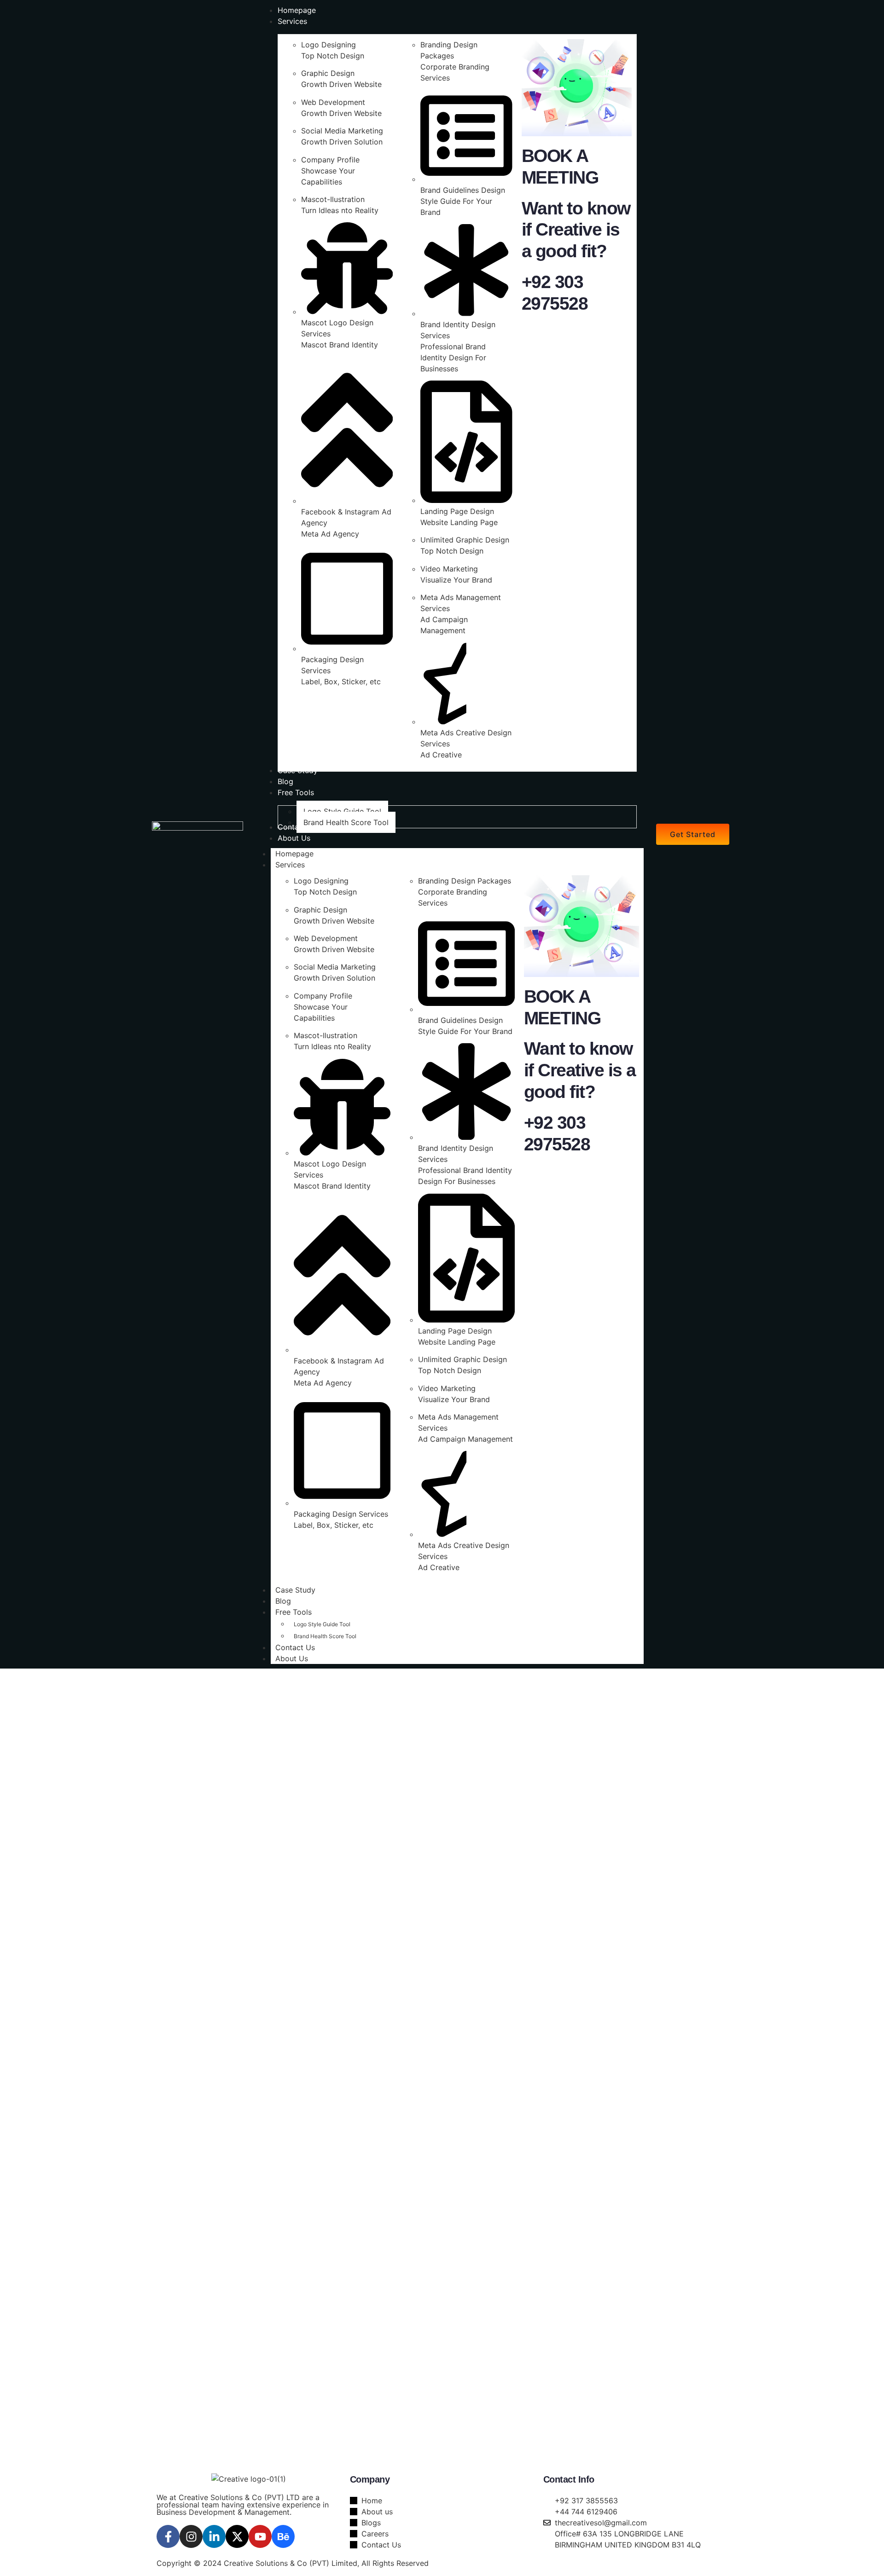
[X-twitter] (237, 2536)
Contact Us (295, 1647)
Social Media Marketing (342, 131)
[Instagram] (191, 2536)
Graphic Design (328, 73)
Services (290, 865)
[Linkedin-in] (214, 2536)
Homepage (294, 854)
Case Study (295, 1590)
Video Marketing (449, 569)
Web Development (333, 102)
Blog (283, 1601)
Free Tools (294, 1612)
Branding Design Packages (465, 881)
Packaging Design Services (341, 1514)
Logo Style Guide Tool (322, 1624)
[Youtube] (260, 2536)
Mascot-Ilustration (333, 199)
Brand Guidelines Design (463, 190)
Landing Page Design (457, 511)
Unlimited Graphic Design (465, 540)
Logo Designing (329, 45)
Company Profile (330, 160)
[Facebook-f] (168, 2536)
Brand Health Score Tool (325, 1636)
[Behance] (283, 2536)
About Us (292, 1658)
